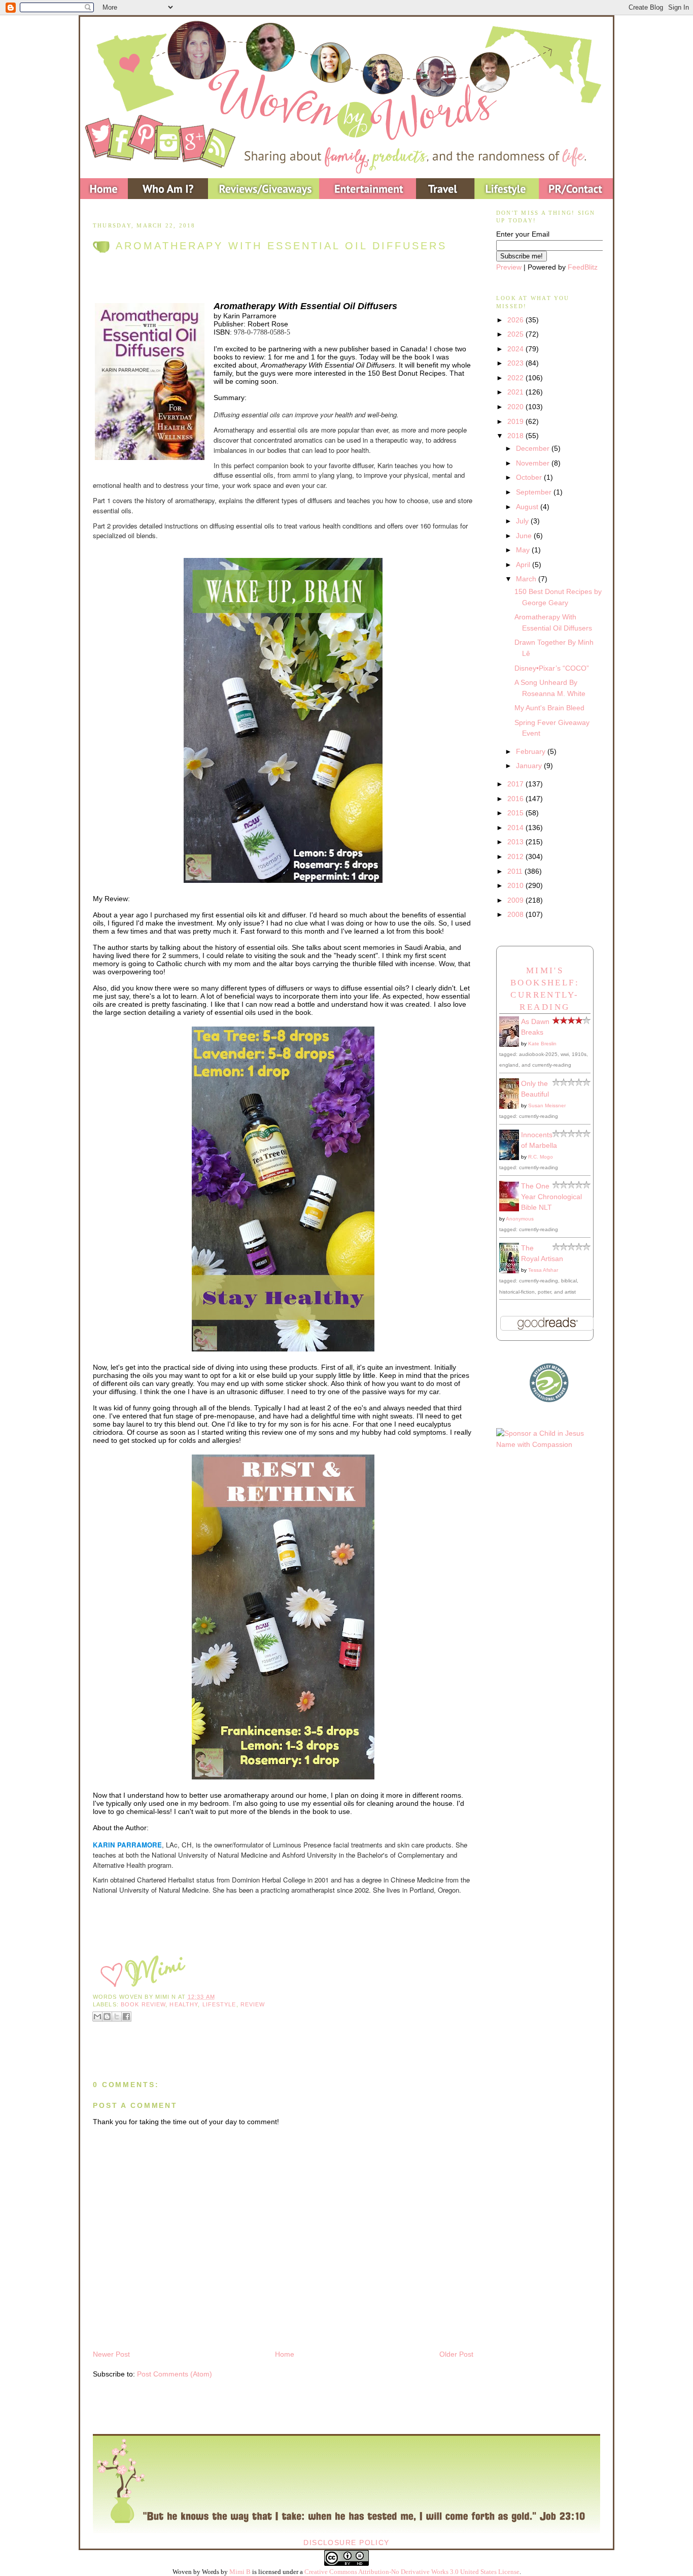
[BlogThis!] (107, 2017)
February (532, 751)
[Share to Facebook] (126, 2017)
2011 (516, 871)
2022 (516, 378)
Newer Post (111, 2354)
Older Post (456, 2354)
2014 (516, 828)
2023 (516, 363)
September (535, 492)
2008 (516, 914)
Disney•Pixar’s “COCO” (552, 668)
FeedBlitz (583, 267)
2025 (516, 334)
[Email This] (97, 2017)
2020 (516, 407)
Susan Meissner (547, 1105)
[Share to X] (117, 2017)
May (524, 550)
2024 (516, 349)
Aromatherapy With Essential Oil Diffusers (281, 246)
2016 (516, 799)
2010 (516, 885)
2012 (516, 856)
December (534, 448)
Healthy (184, 2004)
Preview (509, 267)
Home (285, 2354)
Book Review (143, 2004)
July (523, 521)
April (524, 565)
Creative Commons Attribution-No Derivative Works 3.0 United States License (412, 2572)
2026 (516, 320)
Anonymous (520, 1219)
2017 (516, 784)
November (534, 463)
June (525, 536)
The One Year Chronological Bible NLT (551, 1197)
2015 (516, 813)
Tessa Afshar (543, 1270)
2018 (516, 436)
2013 (516, 842)
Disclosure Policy (346, 2542)
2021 (516, 392)
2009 (516, 900)
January (530, 766)
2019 (516, 421)
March (527, 579)
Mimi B (240, 2572)
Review (253, 2004)
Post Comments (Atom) (175, 2374)
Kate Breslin (542, 1044)
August (528, 507)
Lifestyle (219, 2004)
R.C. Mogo (541, 1157)
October (530, 477)
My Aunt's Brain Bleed (549, 708)
